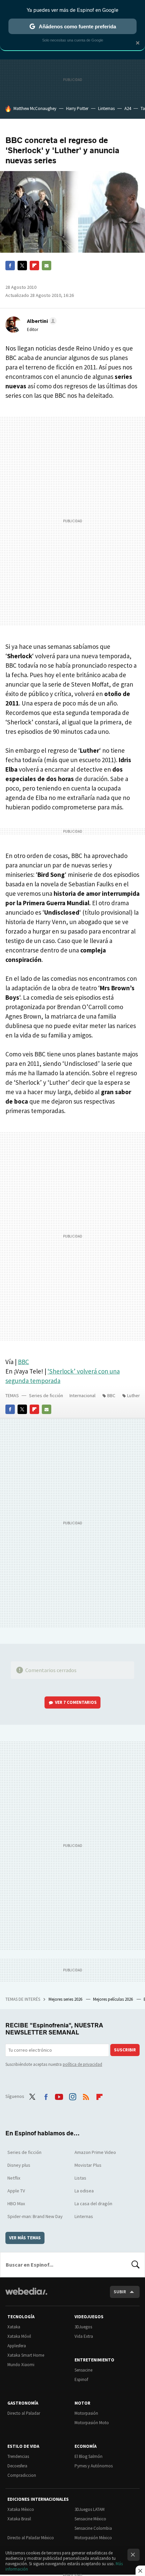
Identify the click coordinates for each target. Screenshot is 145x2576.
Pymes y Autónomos (94, 2466)
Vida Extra (84, 2336)
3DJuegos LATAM (90, 2509)
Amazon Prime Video (95, 2152)
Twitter (22, 266)
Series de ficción (46, 1395)
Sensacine (83, 2370)
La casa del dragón (93, 2204)
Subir (120, 2292)
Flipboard (34, 266)
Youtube (59, 2096)
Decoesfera (17, 2466)
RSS (86, 2096)
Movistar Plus (88, 2165)
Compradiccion (22, 2475)
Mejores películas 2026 (113, 1999)
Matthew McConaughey (35, 108)
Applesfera (17, 2346)
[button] (41, 321)
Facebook (10, 266)
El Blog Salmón (89, 2456)
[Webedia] (26, 2296)
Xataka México (21, 2509)
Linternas (106, 108)
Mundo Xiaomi (21, 2365)
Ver (76, 1702)
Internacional (82, 1395)
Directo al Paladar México (31, 2538)
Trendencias (18, 2456)
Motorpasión (86, 2413)
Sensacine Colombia (93, 2528)
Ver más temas (25, 2238)
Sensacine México (90, 2519)
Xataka (14, 2327)
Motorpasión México (93, 2538)
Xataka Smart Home (26, 2355)
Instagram (72, 2096)
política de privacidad (82, 2064)
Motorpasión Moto (92, 2423)
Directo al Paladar (24, 2413)
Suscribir (125, 2050)
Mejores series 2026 (66, 1999)
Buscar (136, 2265)
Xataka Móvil (19, 2336)
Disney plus (19, 2165)
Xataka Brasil (19, 2519)
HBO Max (16, 2204)
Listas (80, 2178)
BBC (23, 1362)
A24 (128, 108)
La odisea (84, 2191)
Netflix (14, 2178)
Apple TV (16, 2191)
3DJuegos (83, 2327)
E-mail (47, 266)
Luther (134, 1395)
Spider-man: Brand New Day (35, 2216)
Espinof (81, 2379)
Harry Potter (77, 108)
